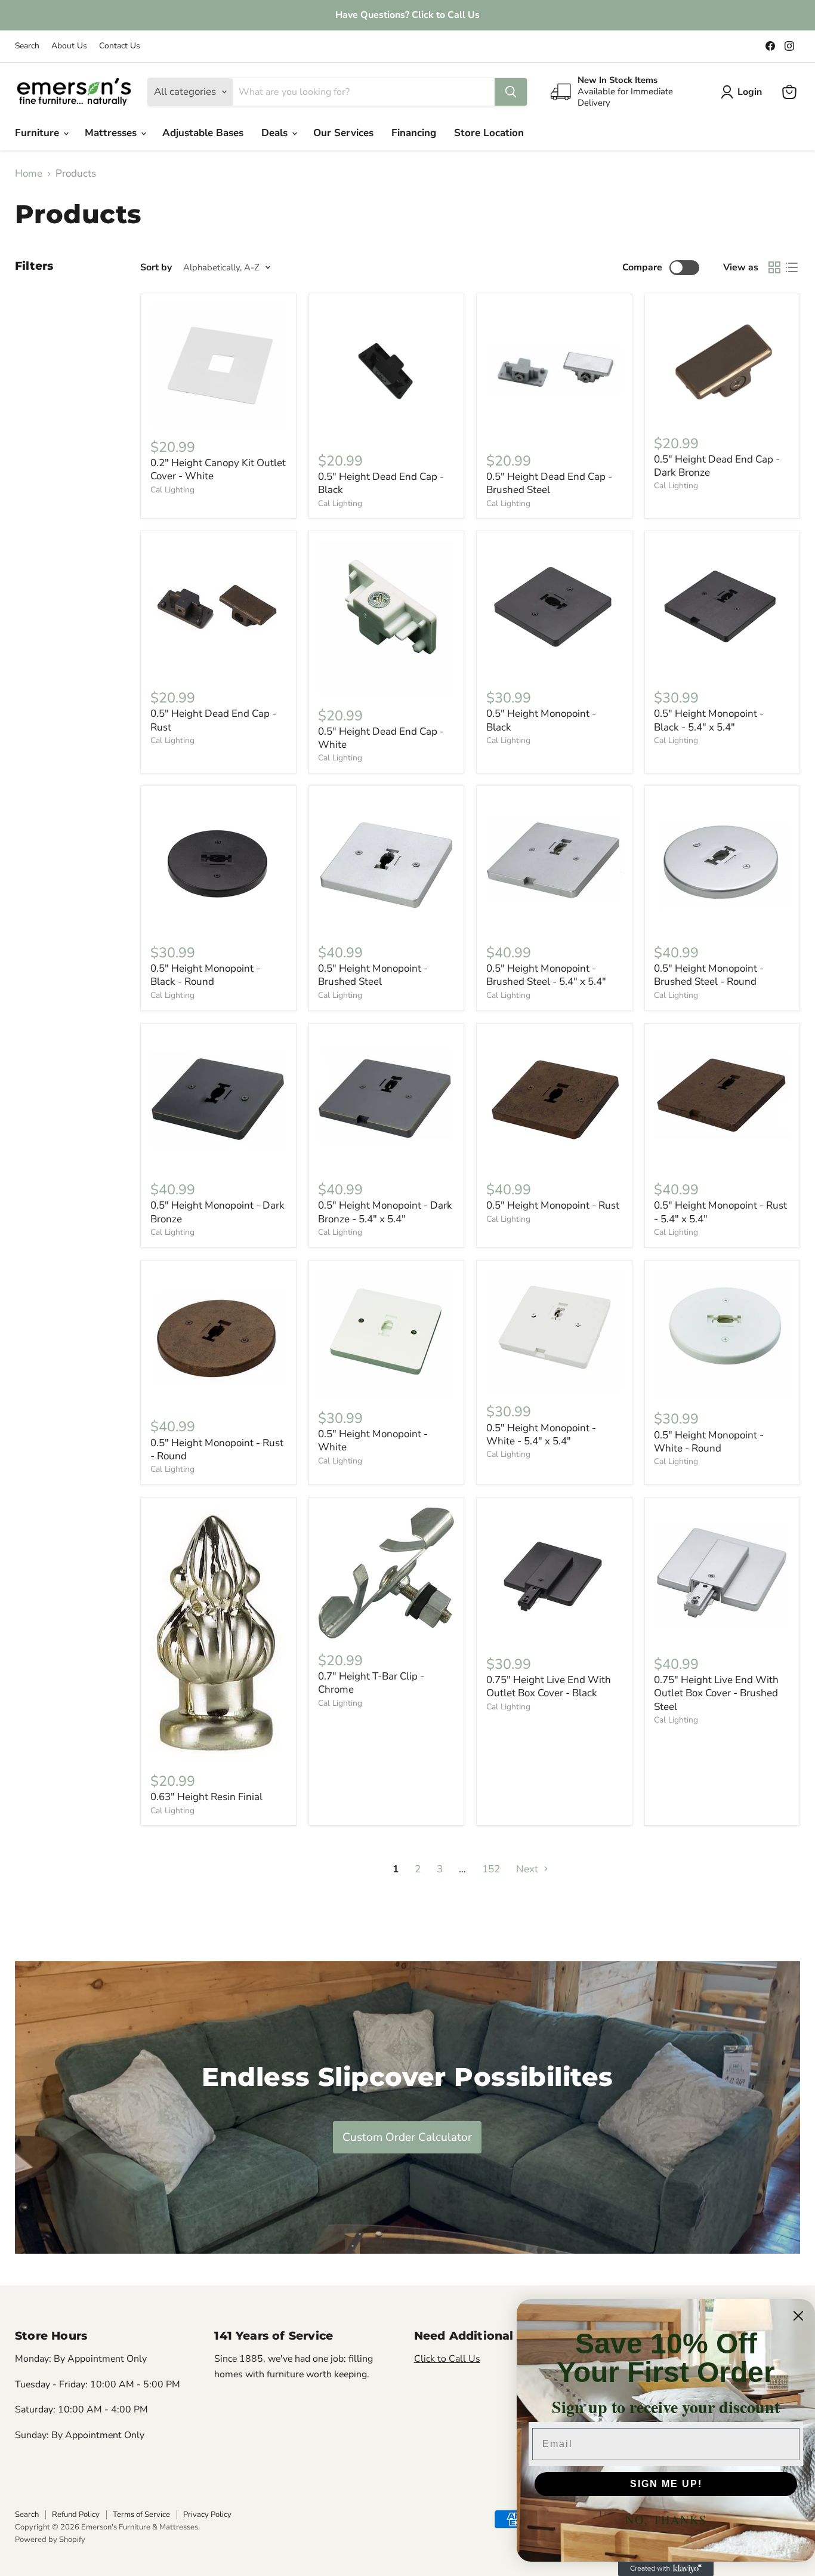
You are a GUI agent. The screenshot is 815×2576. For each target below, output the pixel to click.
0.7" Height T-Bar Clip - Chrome (371, 1683)
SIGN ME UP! (666, 2484)
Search (27, 46)
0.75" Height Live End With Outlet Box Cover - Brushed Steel (716, 1693)
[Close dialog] (798, 2316)
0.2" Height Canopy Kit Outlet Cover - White (218, 469)
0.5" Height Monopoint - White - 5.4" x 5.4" (541, 1435)
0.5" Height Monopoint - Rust (553, 1205)
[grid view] (775, 268)
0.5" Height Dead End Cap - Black (381, 483)
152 (491, 1869)
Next (528, 1869)
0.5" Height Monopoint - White (373, 1440)
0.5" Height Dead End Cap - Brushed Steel (549, 483)
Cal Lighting (172, 490)
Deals (276, 133)
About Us (69, 46)
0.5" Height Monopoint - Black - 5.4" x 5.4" (709, 720)
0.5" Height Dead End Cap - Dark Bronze (717, 466)
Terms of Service (141, 2515)
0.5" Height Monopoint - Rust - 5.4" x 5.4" (720, 1212)
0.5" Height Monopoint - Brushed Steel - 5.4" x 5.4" (546, 975)
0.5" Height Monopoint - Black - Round (205, 975)
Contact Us (120, 46)
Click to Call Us (447, 2359)
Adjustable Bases (203, 133)
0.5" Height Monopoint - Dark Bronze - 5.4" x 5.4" (385, 1212)
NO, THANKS (666, 2520)
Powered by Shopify (50, 2540)
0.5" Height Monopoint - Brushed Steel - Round (709, 975)
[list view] (792, 268)
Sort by (156, 267)
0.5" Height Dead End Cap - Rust (213, 720)
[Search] (511, 92)
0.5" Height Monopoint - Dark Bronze (217, 1212)
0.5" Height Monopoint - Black (541, 720)
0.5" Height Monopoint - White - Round (709, 1442)
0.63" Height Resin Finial (206, 1797)
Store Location (489, 133)
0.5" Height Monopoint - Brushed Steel (373, 975)
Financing (414, 133)
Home (29, 174)
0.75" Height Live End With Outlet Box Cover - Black (549, 1686)
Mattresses (112, 133)
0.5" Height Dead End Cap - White (381, 738)
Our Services (343, 133)
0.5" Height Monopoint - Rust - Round (217, 1449)
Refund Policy (76, 2515)
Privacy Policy (207, 2515)
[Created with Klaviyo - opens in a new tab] (666, 2569)
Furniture (38, 133)
